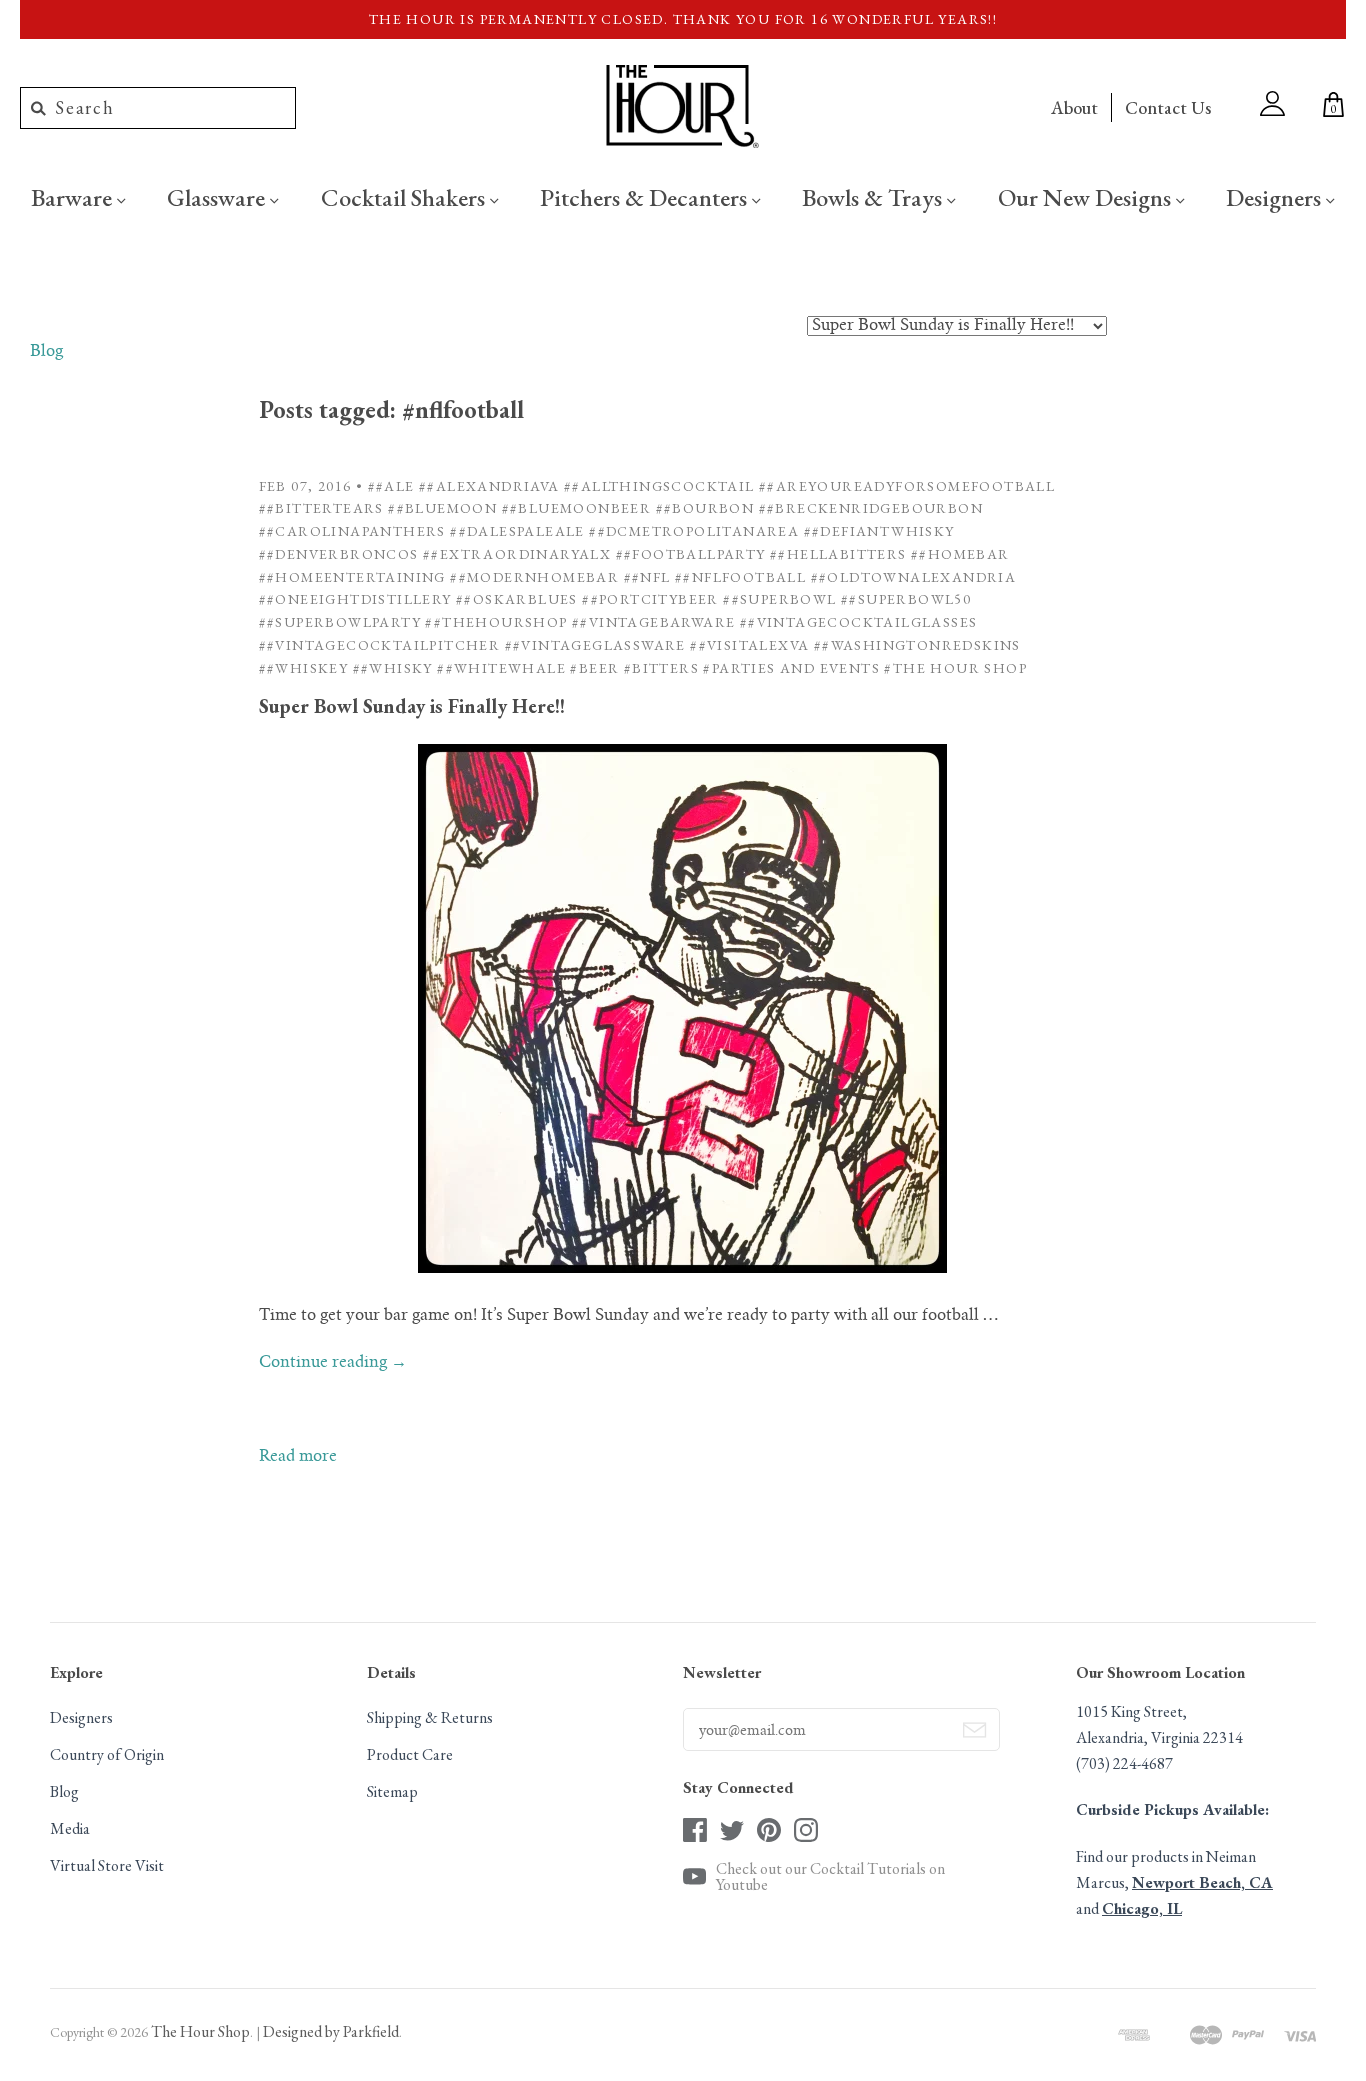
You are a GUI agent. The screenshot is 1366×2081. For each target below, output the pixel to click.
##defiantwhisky (879, 531)
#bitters (661, 668)
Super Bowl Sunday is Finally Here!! (412, 706)
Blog (46, 352)
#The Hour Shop (955, 668)
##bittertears (321, 508)
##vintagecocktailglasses (859, 622)
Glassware (218, 197)
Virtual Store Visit (107, 1865)
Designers (1276, 197)
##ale (391, 486)
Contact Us (1168, 107)
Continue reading (333, 1363)
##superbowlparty (340, 622)
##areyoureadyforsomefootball (907, 486)
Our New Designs (1087, 197)
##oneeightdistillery (355, 599)
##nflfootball (740, 577)
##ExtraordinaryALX (517, 554)
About (1074, 107)
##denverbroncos (339, 554)
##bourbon (705, 508)
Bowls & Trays (874, 197)
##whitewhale (501, 668)
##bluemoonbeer (577, 508)
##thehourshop (496, 622)
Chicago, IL (1142, 1908)
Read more (298, 1457)
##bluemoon (442, 508)
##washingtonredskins (917, 645)
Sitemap (392, 1791)
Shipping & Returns (430, 1717)
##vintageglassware (595, 645)
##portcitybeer (650, 599)
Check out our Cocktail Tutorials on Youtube (830, 1877)
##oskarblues (517, 599)
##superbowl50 (906, 599)
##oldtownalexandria (914, 577)
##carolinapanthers (352, 531)
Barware (74, 197)
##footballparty (691, 554)
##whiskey (304, 668)
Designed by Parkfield (331, 2031)
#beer (594, 668)
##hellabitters (838, 554)
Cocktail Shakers (405, 197)
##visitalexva (749, 645)
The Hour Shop (200, 2031)
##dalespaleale (517, 531)
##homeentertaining (352, 577)
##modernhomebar (534, 577)
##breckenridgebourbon (871, 508)
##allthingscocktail (659, 486)
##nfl (647, 577)
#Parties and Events (791, 668)
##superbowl (779, 599)
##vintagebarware (653, 622)
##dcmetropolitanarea (694, 531)
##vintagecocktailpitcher (380, 645)
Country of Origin (107, 1754)
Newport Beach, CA (1202, 1882)
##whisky (393, 668)
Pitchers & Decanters (646, 197)
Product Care (410, 1754)
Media (70, 1828)
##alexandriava (489, 486)
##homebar (960, 554)
